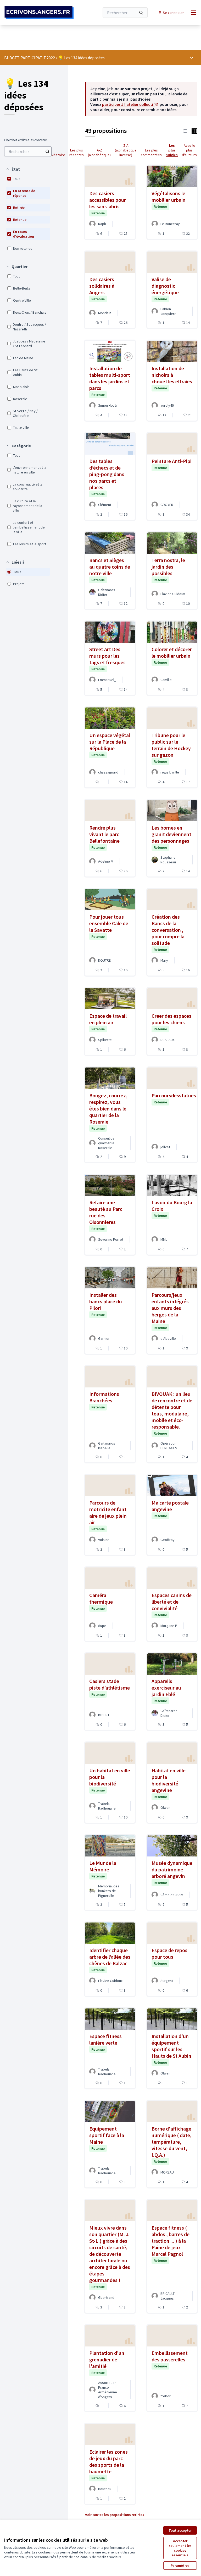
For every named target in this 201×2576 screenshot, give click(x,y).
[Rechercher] (141, 13)
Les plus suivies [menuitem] (172, 150)
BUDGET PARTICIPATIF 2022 (30, 58)
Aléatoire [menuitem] (58, 155)
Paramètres (180, 2566)
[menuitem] (28, 151)
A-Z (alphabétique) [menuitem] (99, 153)
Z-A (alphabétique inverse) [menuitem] (126, 150)
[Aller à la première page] (39, 12)
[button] (13, 169)
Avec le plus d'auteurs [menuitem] (189, 150)
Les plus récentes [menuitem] (77, 153)
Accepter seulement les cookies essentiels (180, 2548)
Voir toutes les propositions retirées (115, 2515)
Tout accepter (180, 2530)
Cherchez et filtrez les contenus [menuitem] (26, 140)
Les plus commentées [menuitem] (151, 153)
